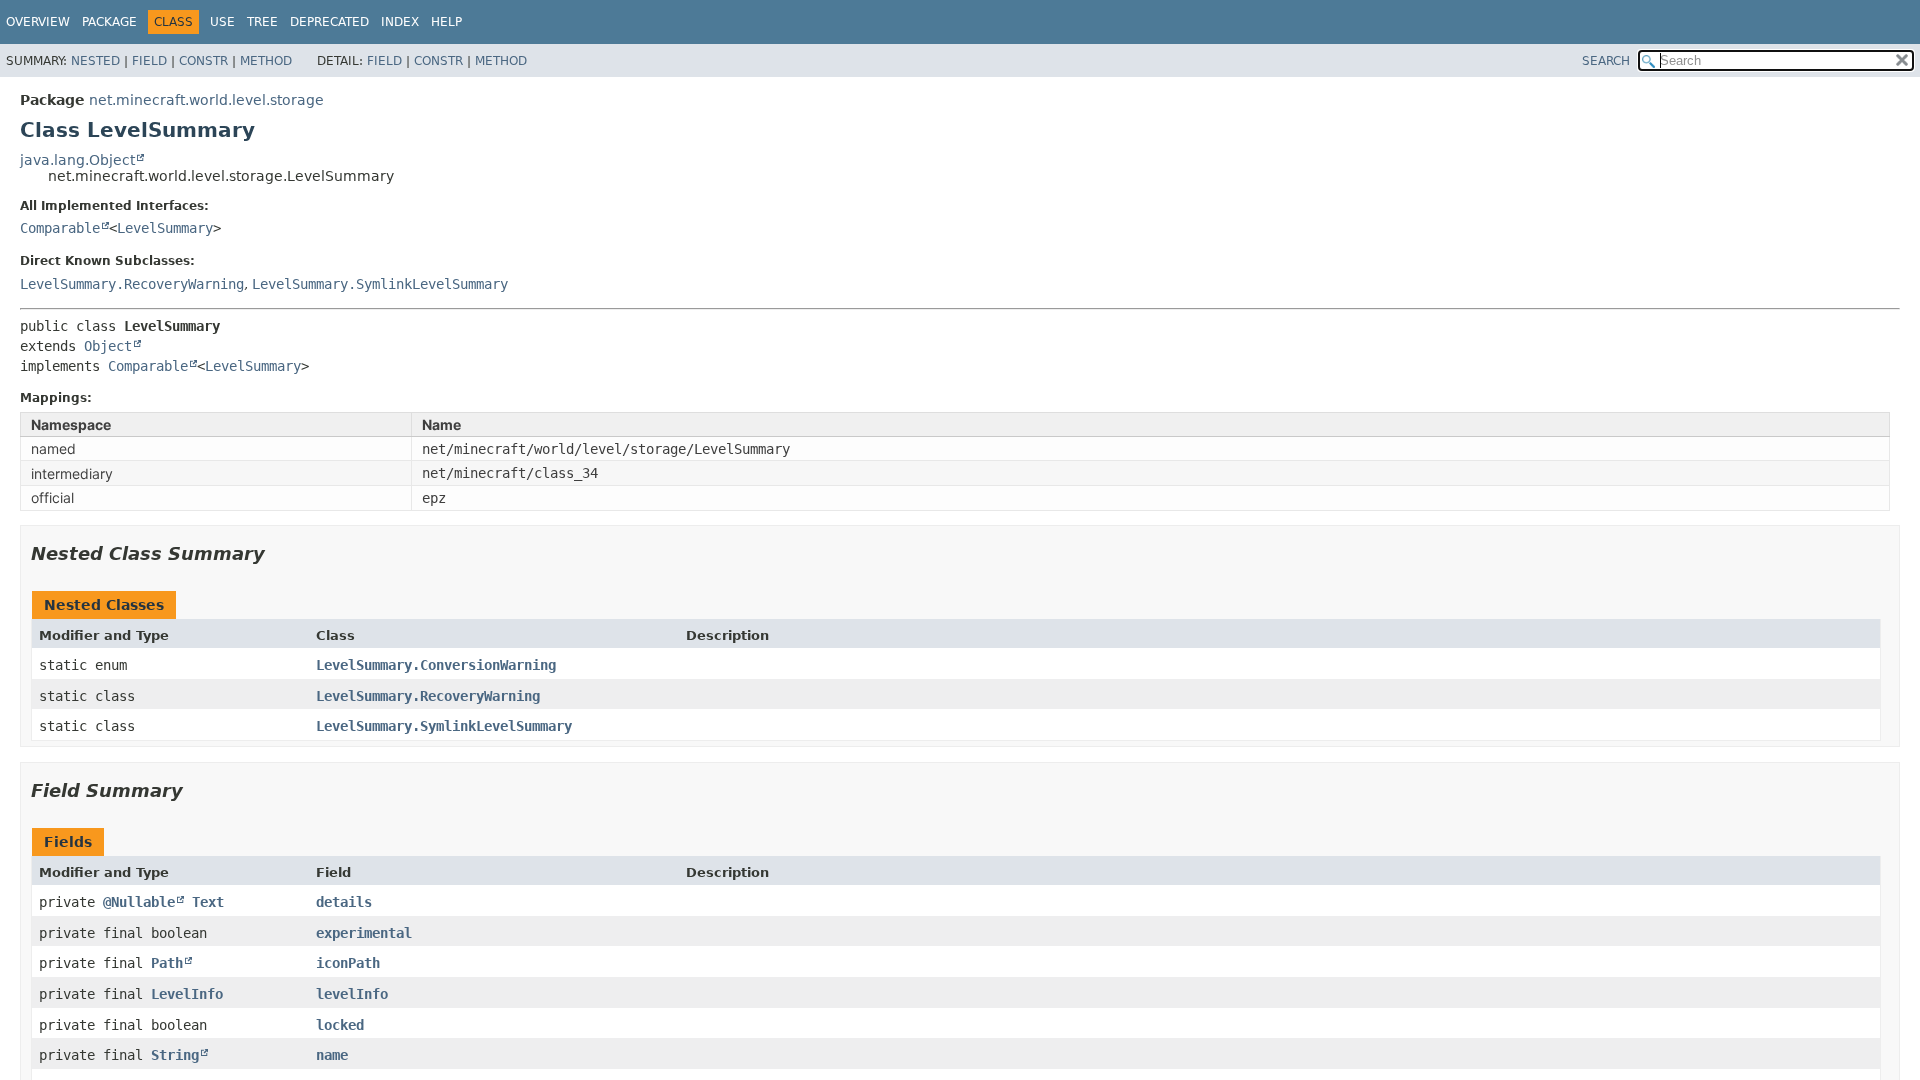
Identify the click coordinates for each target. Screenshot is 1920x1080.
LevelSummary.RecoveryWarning (132, 284)
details (344, 902)
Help (446, 22)
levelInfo (352, 994)
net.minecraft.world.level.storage (206, 100)
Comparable (60, 228)
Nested (95, 61)
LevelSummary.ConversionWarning (436, 665)
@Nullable (139, 902)
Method (266, 61)
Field (149, 61)
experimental (364, 933)
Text (208, 902)
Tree (262, 22)
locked (340, 1025)
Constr (203, 61)
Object (108, 346)
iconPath (348, 963)
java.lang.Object (77, 160)
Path (167, 963)
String (175, 1055)
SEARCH (1606, 61)
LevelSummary (165, 228)
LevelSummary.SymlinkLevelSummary (380, 284)
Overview (38, 22)
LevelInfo (187, 994)
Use (222, 22)
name (332, 1055)
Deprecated (329, 22)
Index (400, 22)
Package (109, 22)
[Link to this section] (279, 553)
